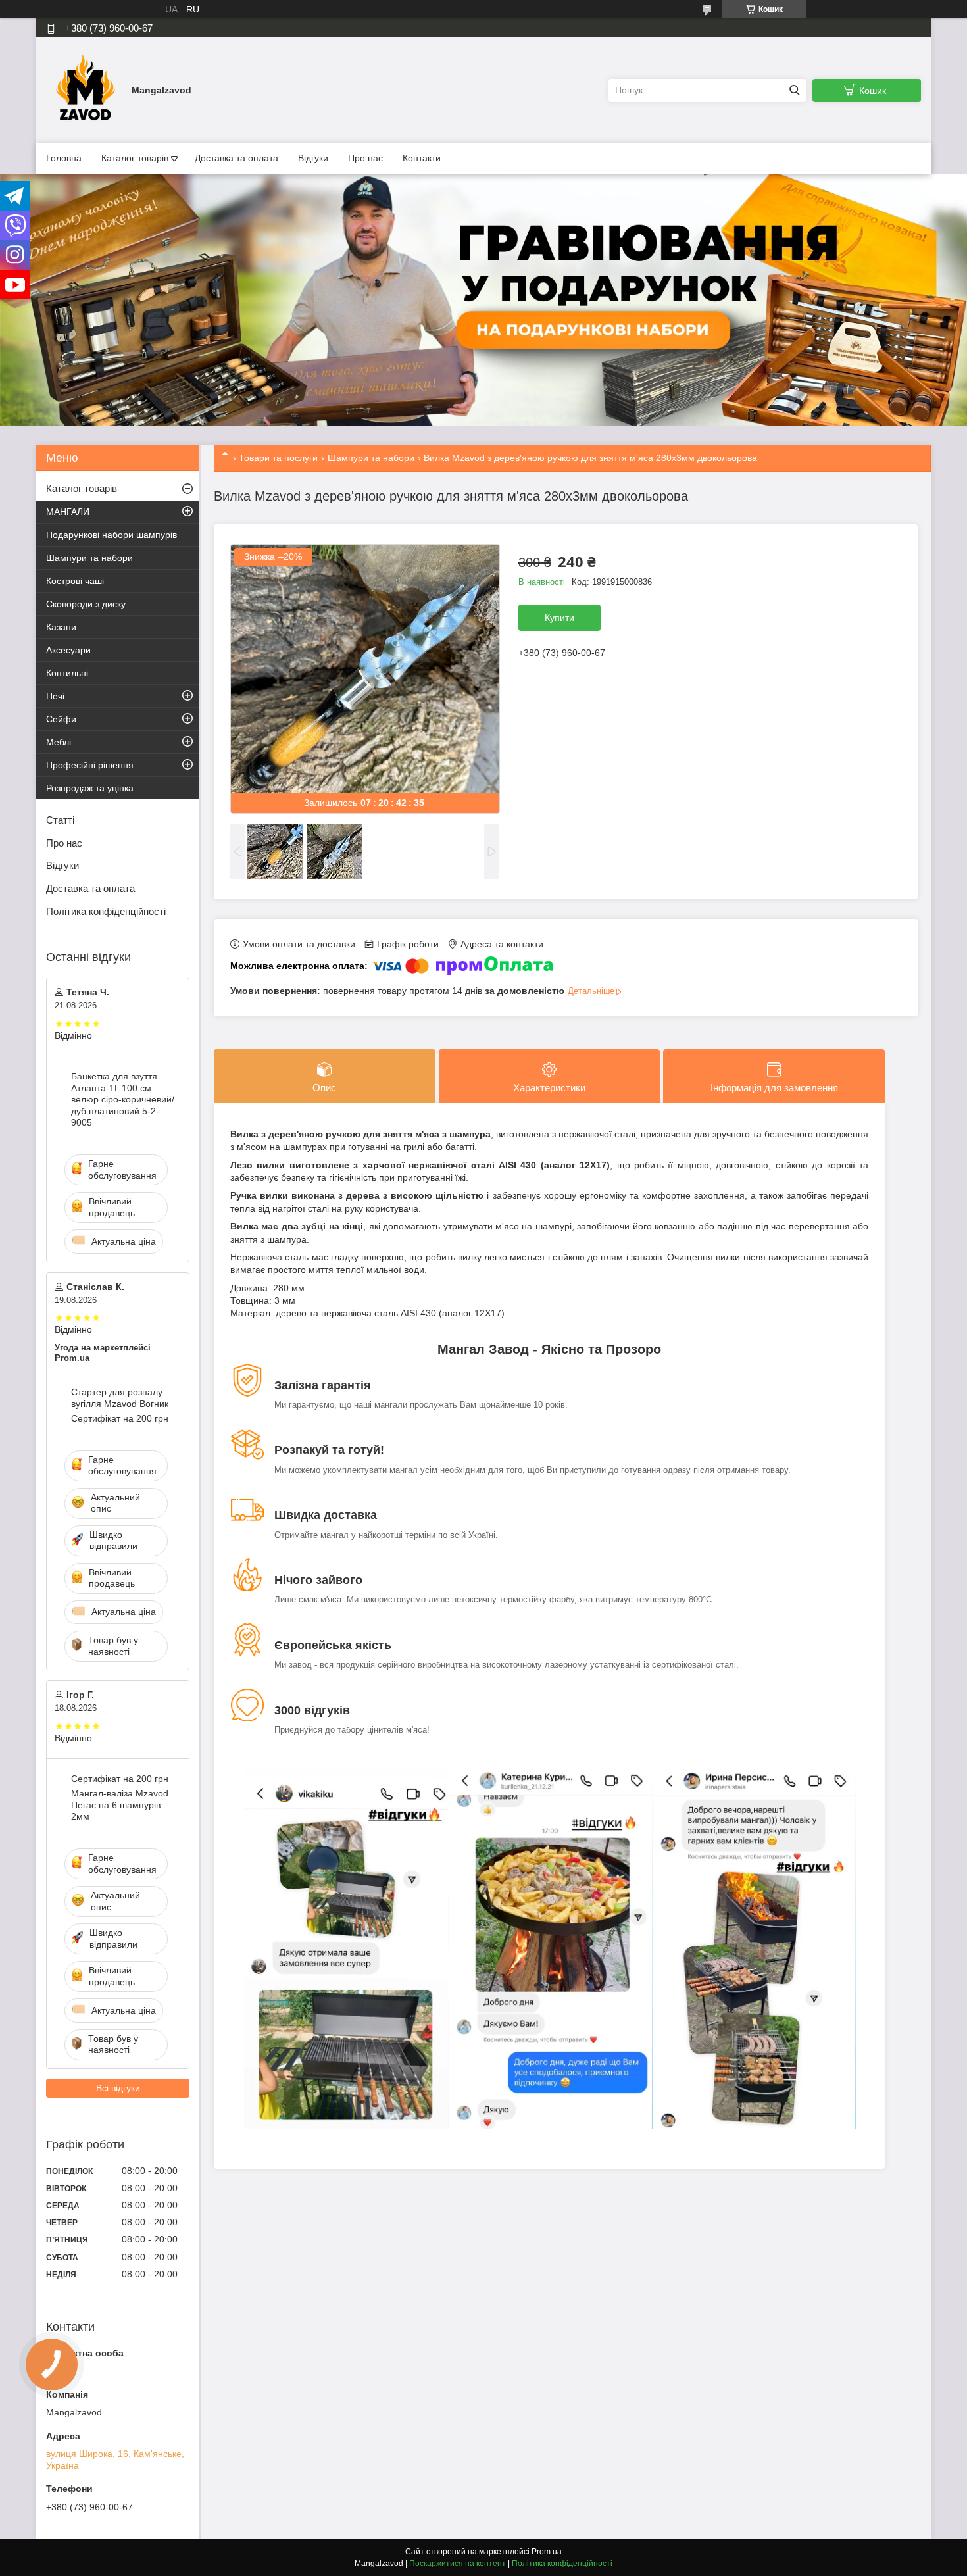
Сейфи (61, 719)
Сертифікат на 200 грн (120, 1418)
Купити (559, 618)
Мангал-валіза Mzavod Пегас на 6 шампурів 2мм (120, 1805)
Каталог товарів (135, 158)
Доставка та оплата (236, 158)
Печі (55, 696)
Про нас (365, 158)
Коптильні (67, 673)
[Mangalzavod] (86, 89)
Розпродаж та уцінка (90, 788)
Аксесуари (68, 650)
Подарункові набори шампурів (112, 535)
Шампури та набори (371, 458)
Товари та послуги (278, 458)
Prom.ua (547, 2552)
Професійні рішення (90, 765)
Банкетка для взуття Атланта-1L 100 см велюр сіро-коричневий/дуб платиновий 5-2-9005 (123, 1099)
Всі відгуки (118, 2088)
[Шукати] (794, 90)
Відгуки (313, 158)
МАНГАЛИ (68, 512)
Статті (60, 820)
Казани (61, 627)
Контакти (422, 158)
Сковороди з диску (86, 604)
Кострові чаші (75, 581)
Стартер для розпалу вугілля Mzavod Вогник (120, 1398)
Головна (64, 158)
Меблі (59, 742)
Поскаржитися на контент (458, 2564)
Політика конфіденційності (106, 911)
